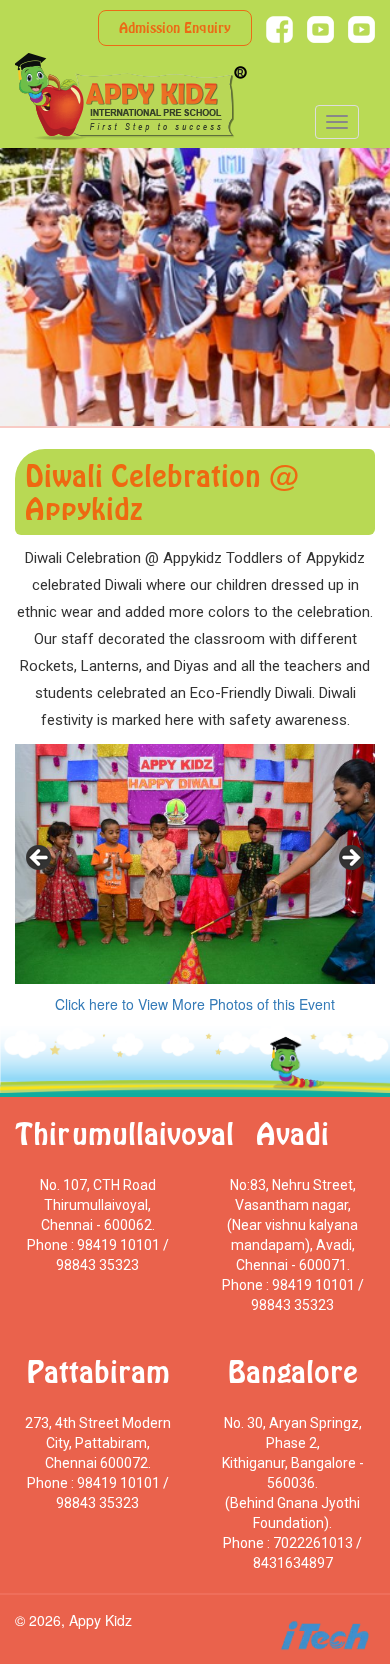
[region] (195, 864)
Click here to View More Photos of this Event (195, 1004)
